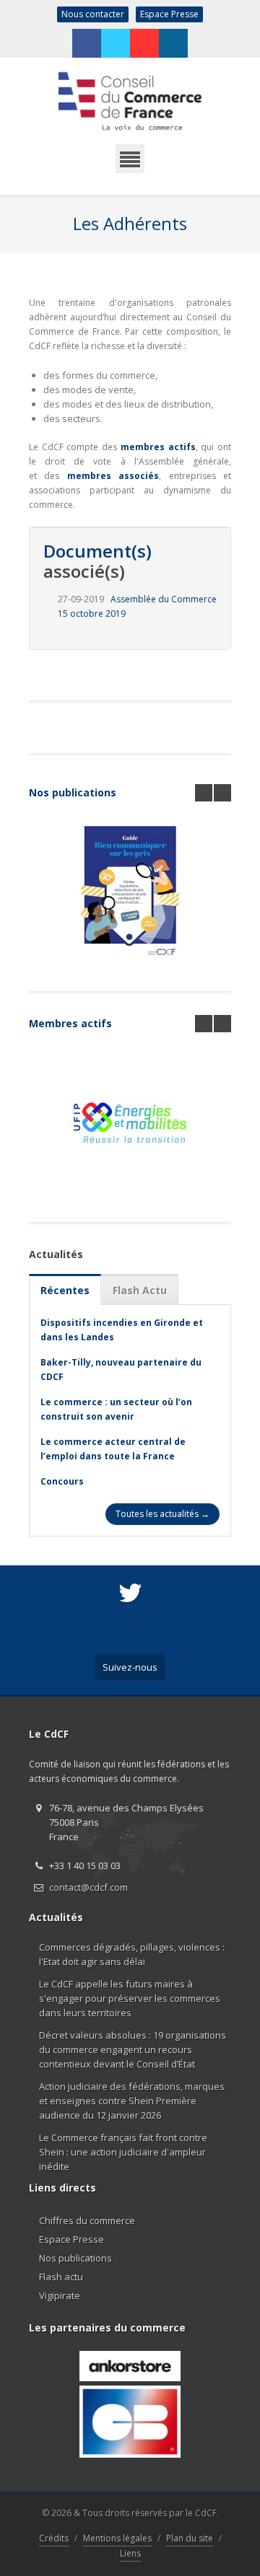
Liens (130, 2553)
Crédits (54, 2538)
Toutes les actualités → (162, 1514)
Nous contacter (93, 14)
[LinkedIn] (173, 43)
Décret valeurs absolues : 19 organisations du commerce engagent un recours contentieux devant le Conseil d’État (133, 2049)
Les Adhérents (130, 223)
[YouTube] (144, 43)
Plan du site (190, 2538)
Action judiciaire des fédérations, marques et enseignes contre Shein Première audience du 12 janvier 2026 (132, 2101)
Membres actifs (70, 1023)
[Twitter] (116, 43)
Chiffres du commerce (87, 2220)
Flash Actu (140, 1290)
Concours (62, 1481)
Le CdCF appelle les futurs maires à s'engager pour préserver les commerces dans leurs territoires (130, 1998)
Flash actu (61, 2277)
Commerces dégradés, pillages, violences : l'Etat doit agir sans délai (132, 1954)
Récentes (65, 1290)
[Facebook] (87, 43)
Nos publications (73, 792)
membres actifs (158, 447)
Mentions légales (117, 2538)
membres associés (113, 476)
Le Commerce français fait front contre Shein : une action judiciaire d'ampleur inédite (123, 2152)
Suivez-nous (130, 1667)
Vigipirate (60, 2295)
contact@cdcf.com (88, 1887)
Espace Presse (169, 14)
